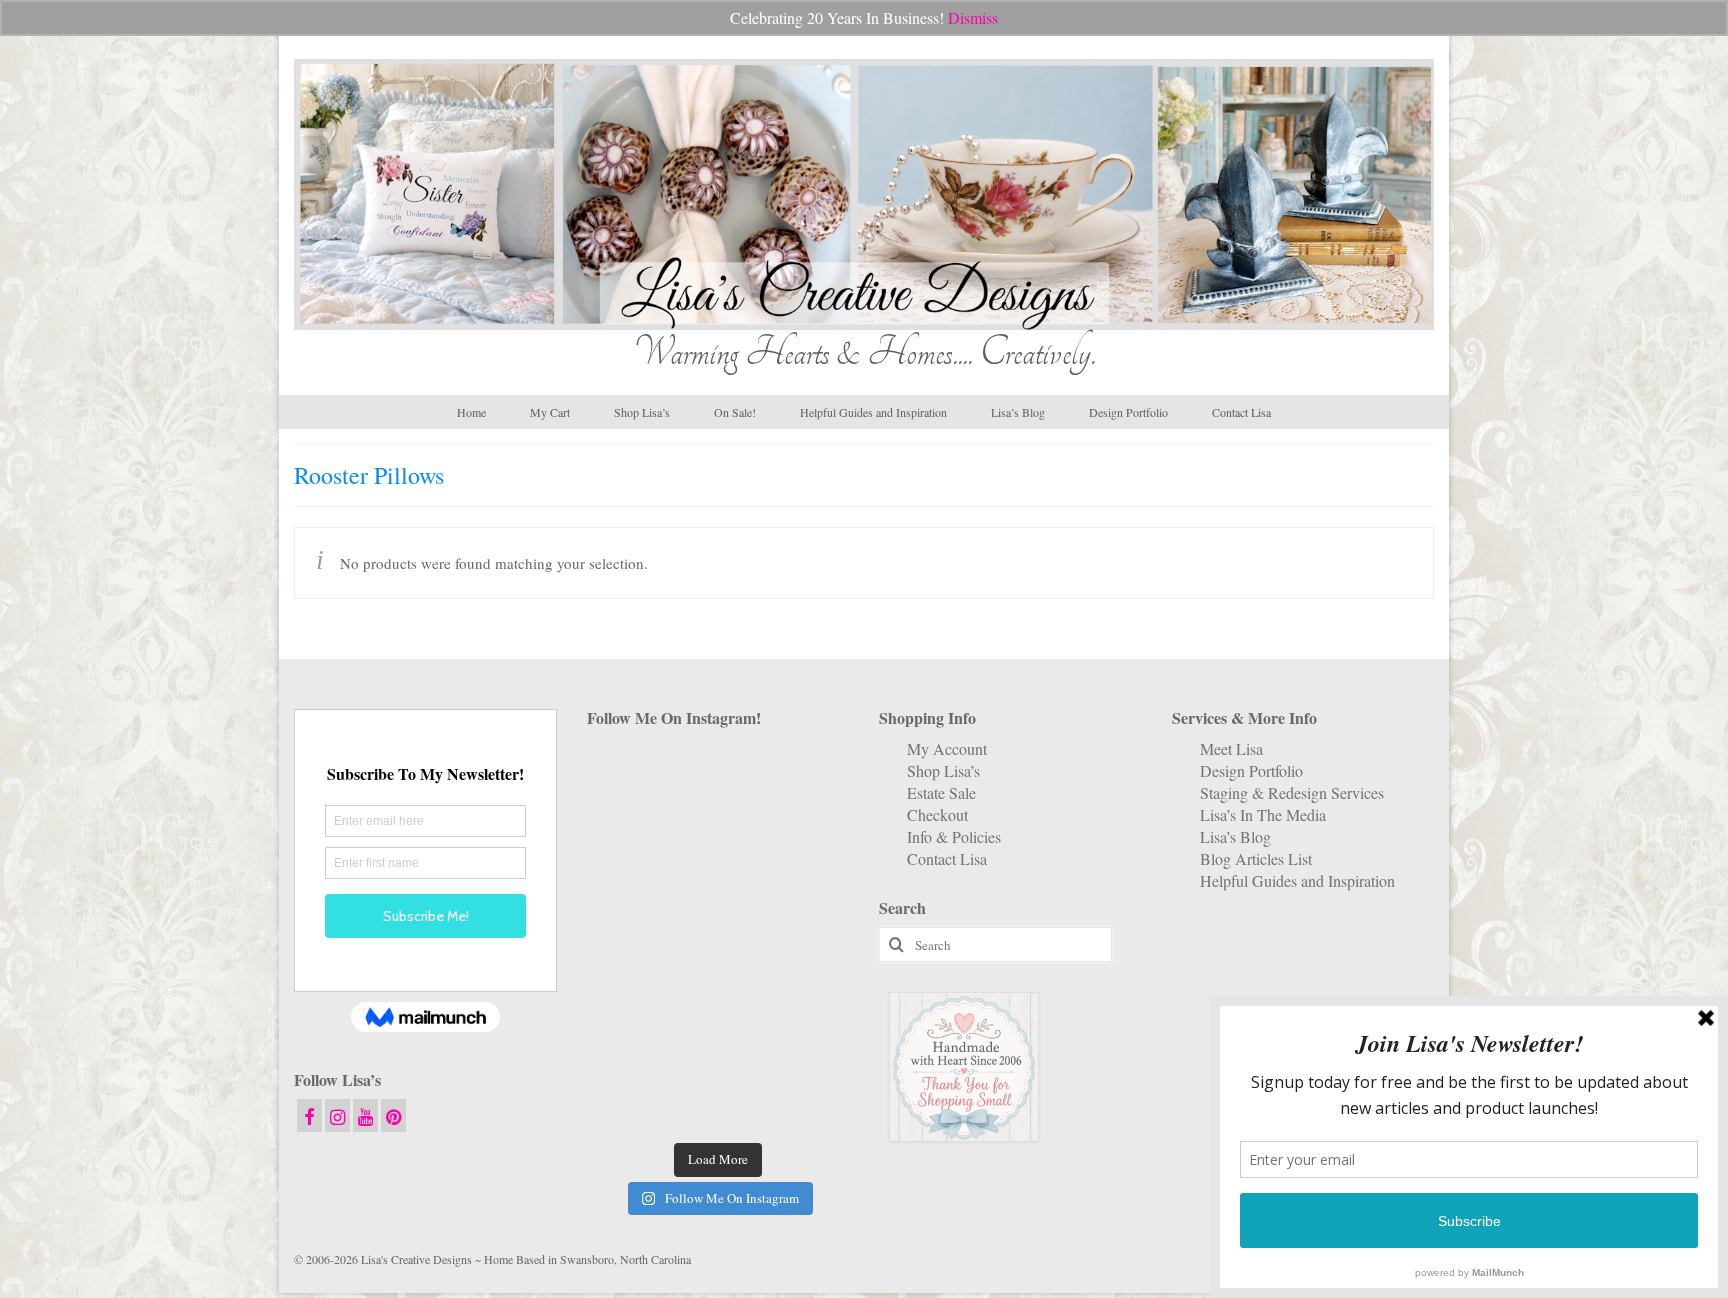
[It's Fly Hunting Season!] (808, 937)
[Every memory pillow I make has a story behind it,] (717, 882)
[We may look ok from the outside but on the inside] (627, 827)
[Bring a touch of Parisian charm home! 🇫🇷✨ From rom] (627, 1048)
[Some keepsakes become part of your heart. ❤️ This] (808, 827)
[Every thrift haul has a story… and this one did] (717, 937)
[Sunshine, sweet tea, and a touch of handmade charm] (808, 882)
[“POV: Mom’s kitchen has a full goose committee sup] (627, 1103)
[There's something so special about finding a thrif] (717, 993)
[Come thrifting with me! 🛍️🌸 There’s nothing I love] (808, 771)
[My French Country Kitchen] (627, 882)
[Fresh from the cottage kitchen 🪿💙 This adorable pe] (717, 1103)
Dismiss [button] (973, 17)
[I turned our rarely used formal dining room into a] (627, 937)
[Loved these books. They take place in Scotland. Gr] (717, 827)
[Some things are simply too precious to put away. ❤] (808, 993)
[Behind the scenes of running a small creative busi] (627, 771)
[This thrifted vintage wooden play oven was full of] (808, 1048)
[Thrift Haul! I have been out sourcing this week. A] (717, 1048)
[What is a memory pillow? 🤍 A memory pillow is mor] (627, 993)
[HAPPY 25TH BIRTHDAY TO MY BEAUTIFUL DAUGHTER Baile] (717, 771)
